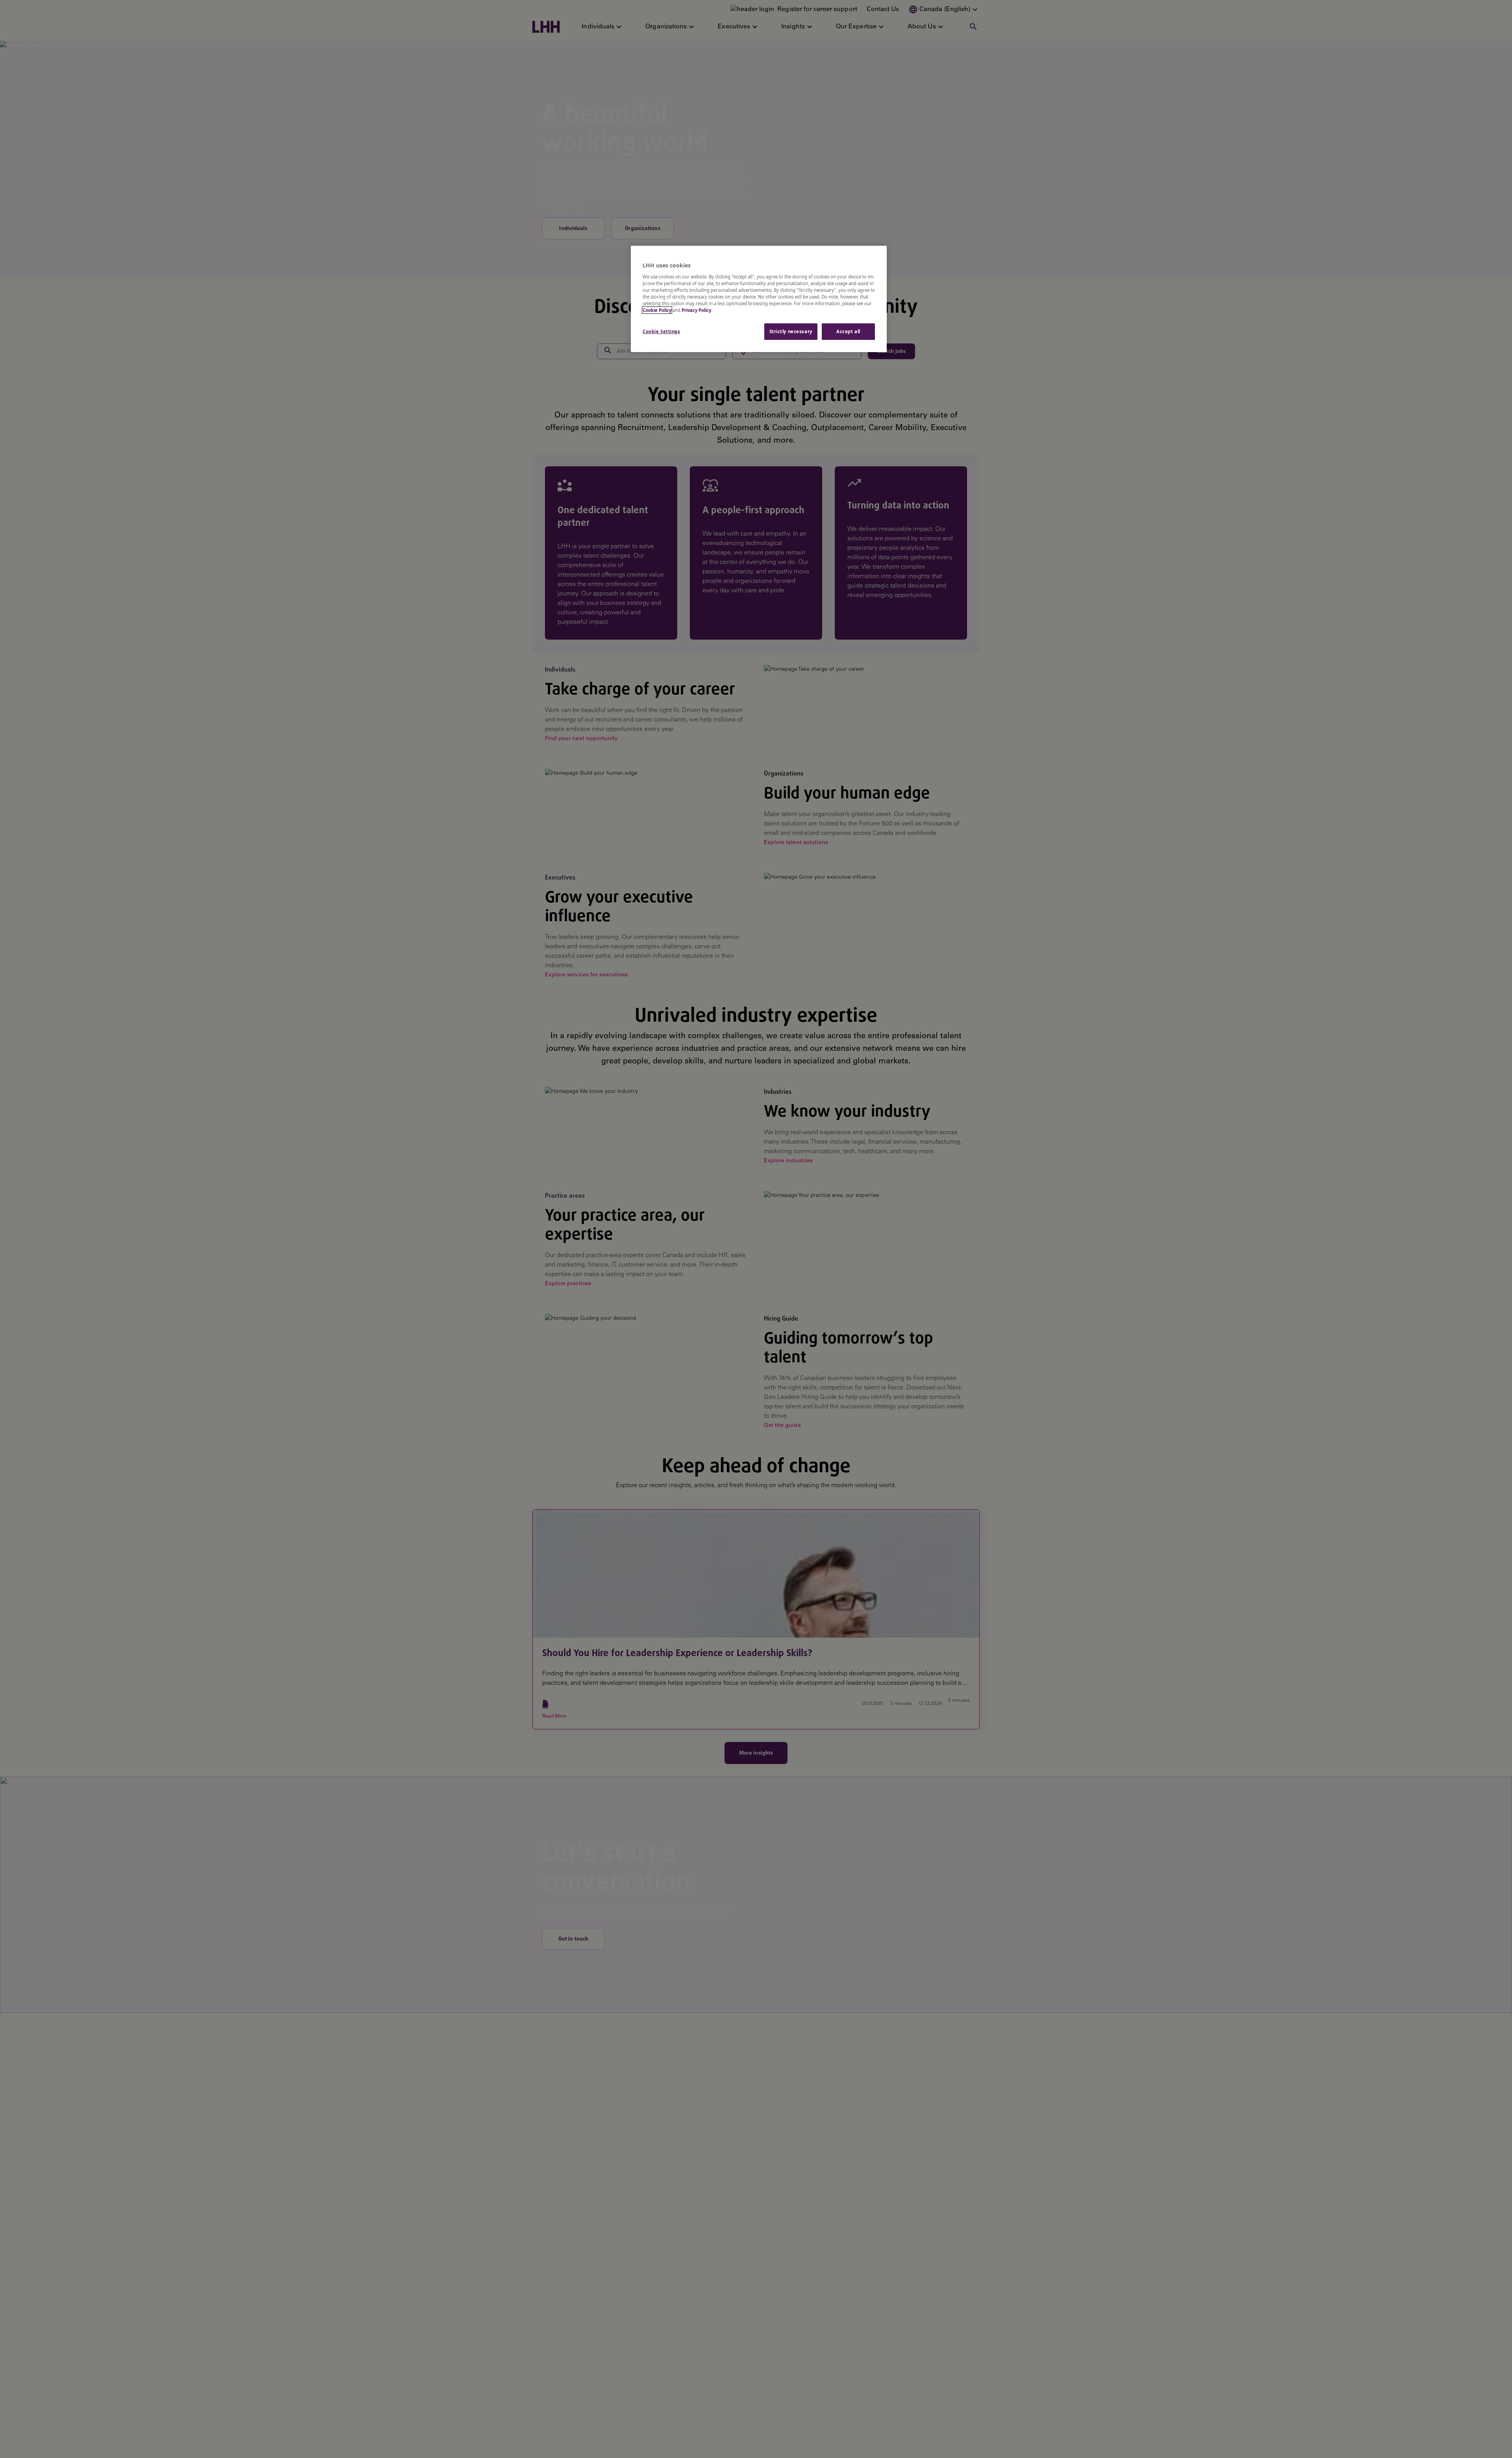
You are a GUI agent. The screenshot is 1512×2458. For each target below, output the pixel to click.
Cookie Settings (661, 331)
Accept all (848, 331)
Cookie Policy (657, 310)
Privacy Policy (696, 310)
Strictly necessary (791, 331)
